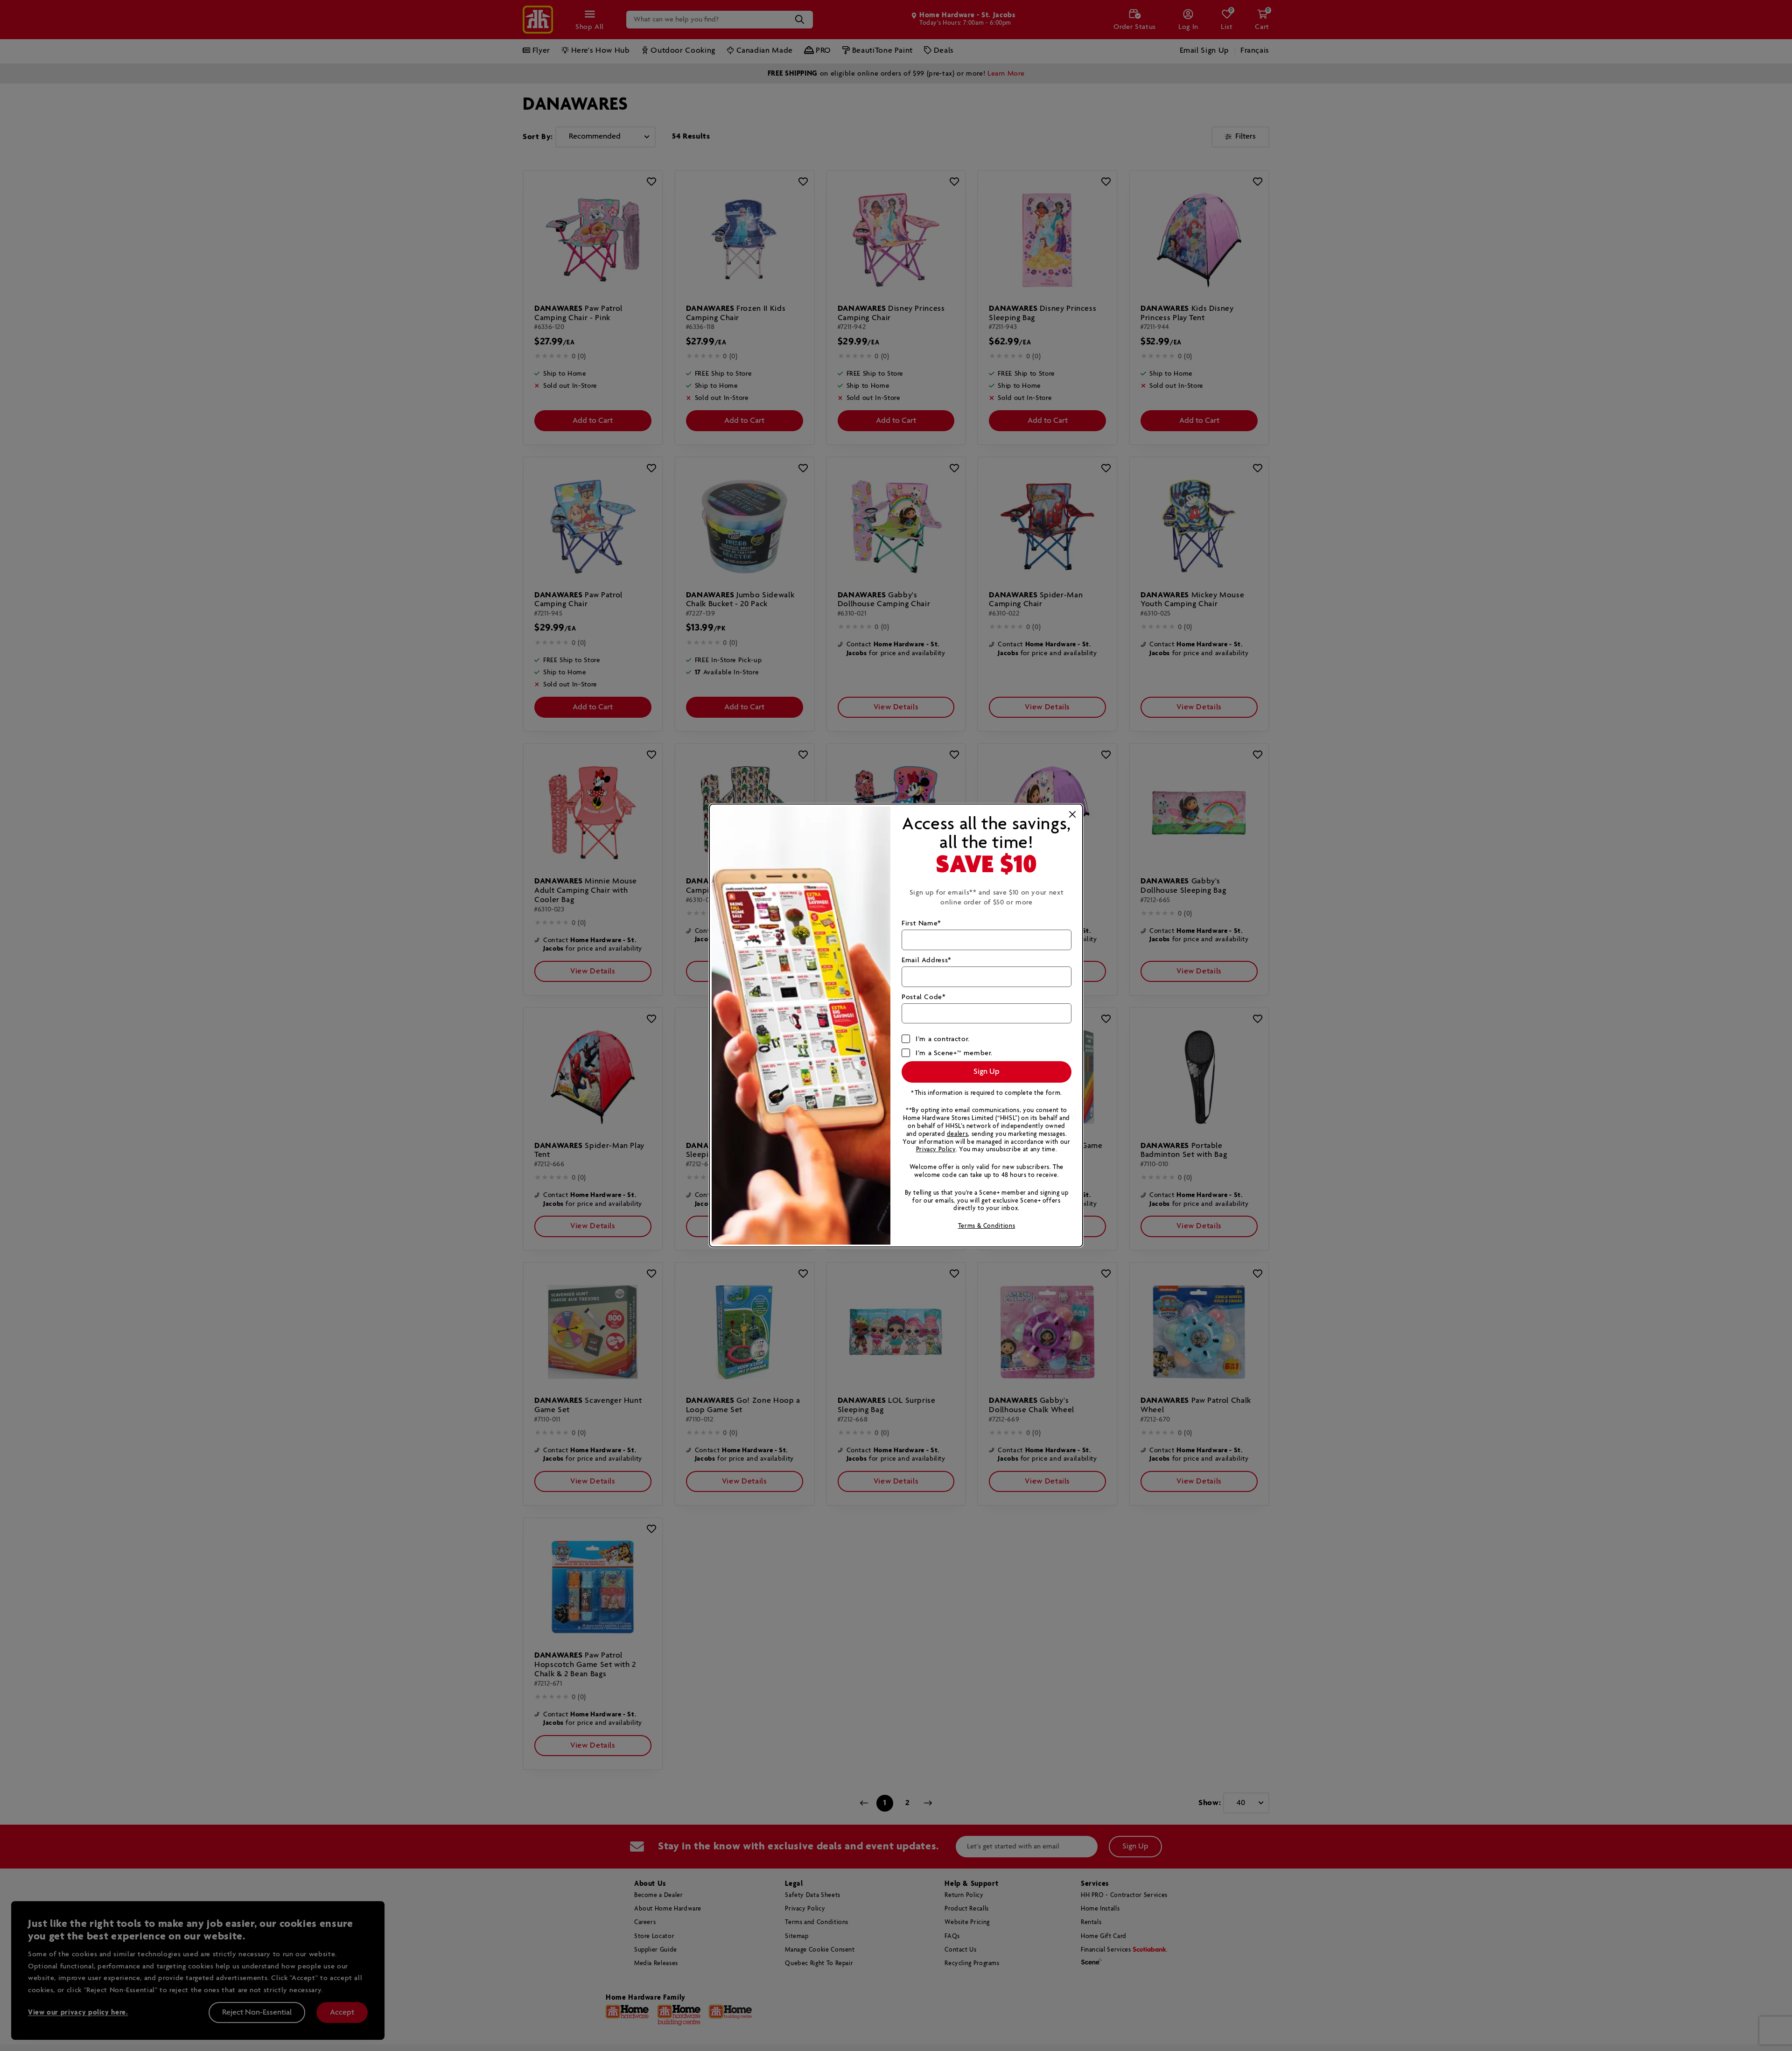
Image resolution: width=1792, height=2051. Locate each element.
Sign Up (987, 1072)
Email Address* (927, 960)
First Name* (921, 923)
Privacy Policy (936, 1150)
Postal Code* (924, 997)
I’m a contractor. (943, 1039)
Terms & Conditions (987, 1226)
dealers (957, 1134)
